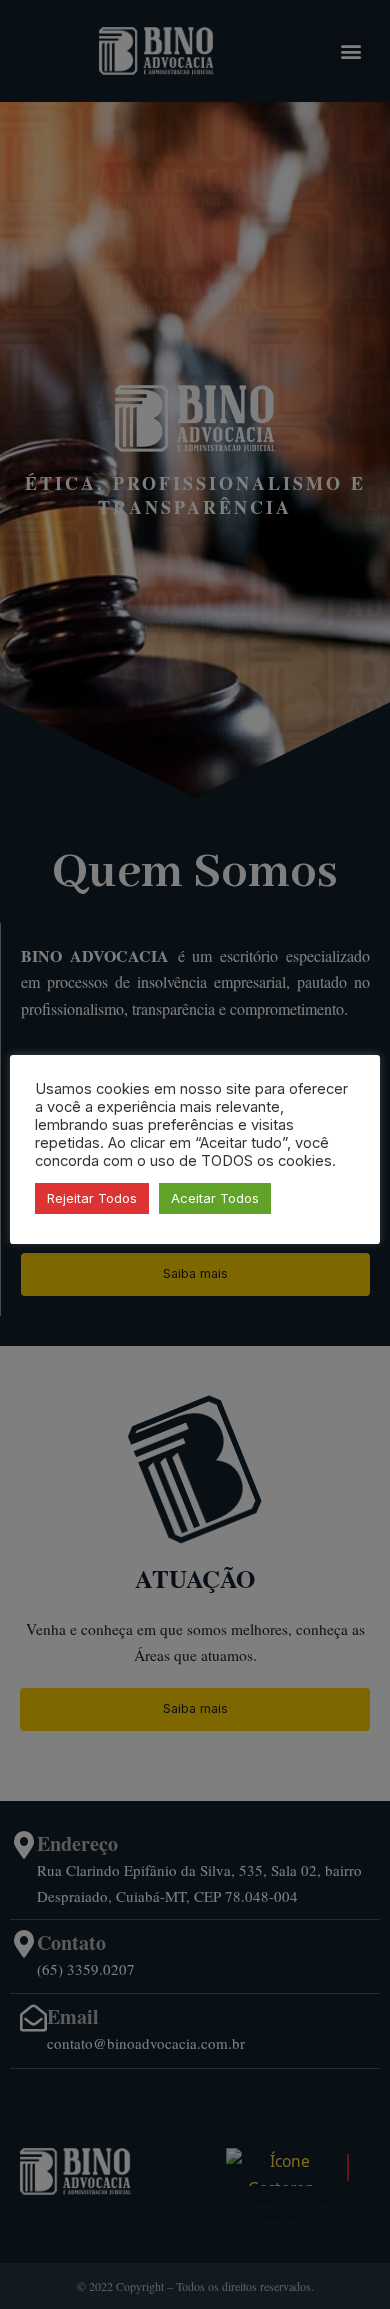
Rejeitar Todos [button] (92, 1198)
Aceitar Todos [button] (215, 1198)
